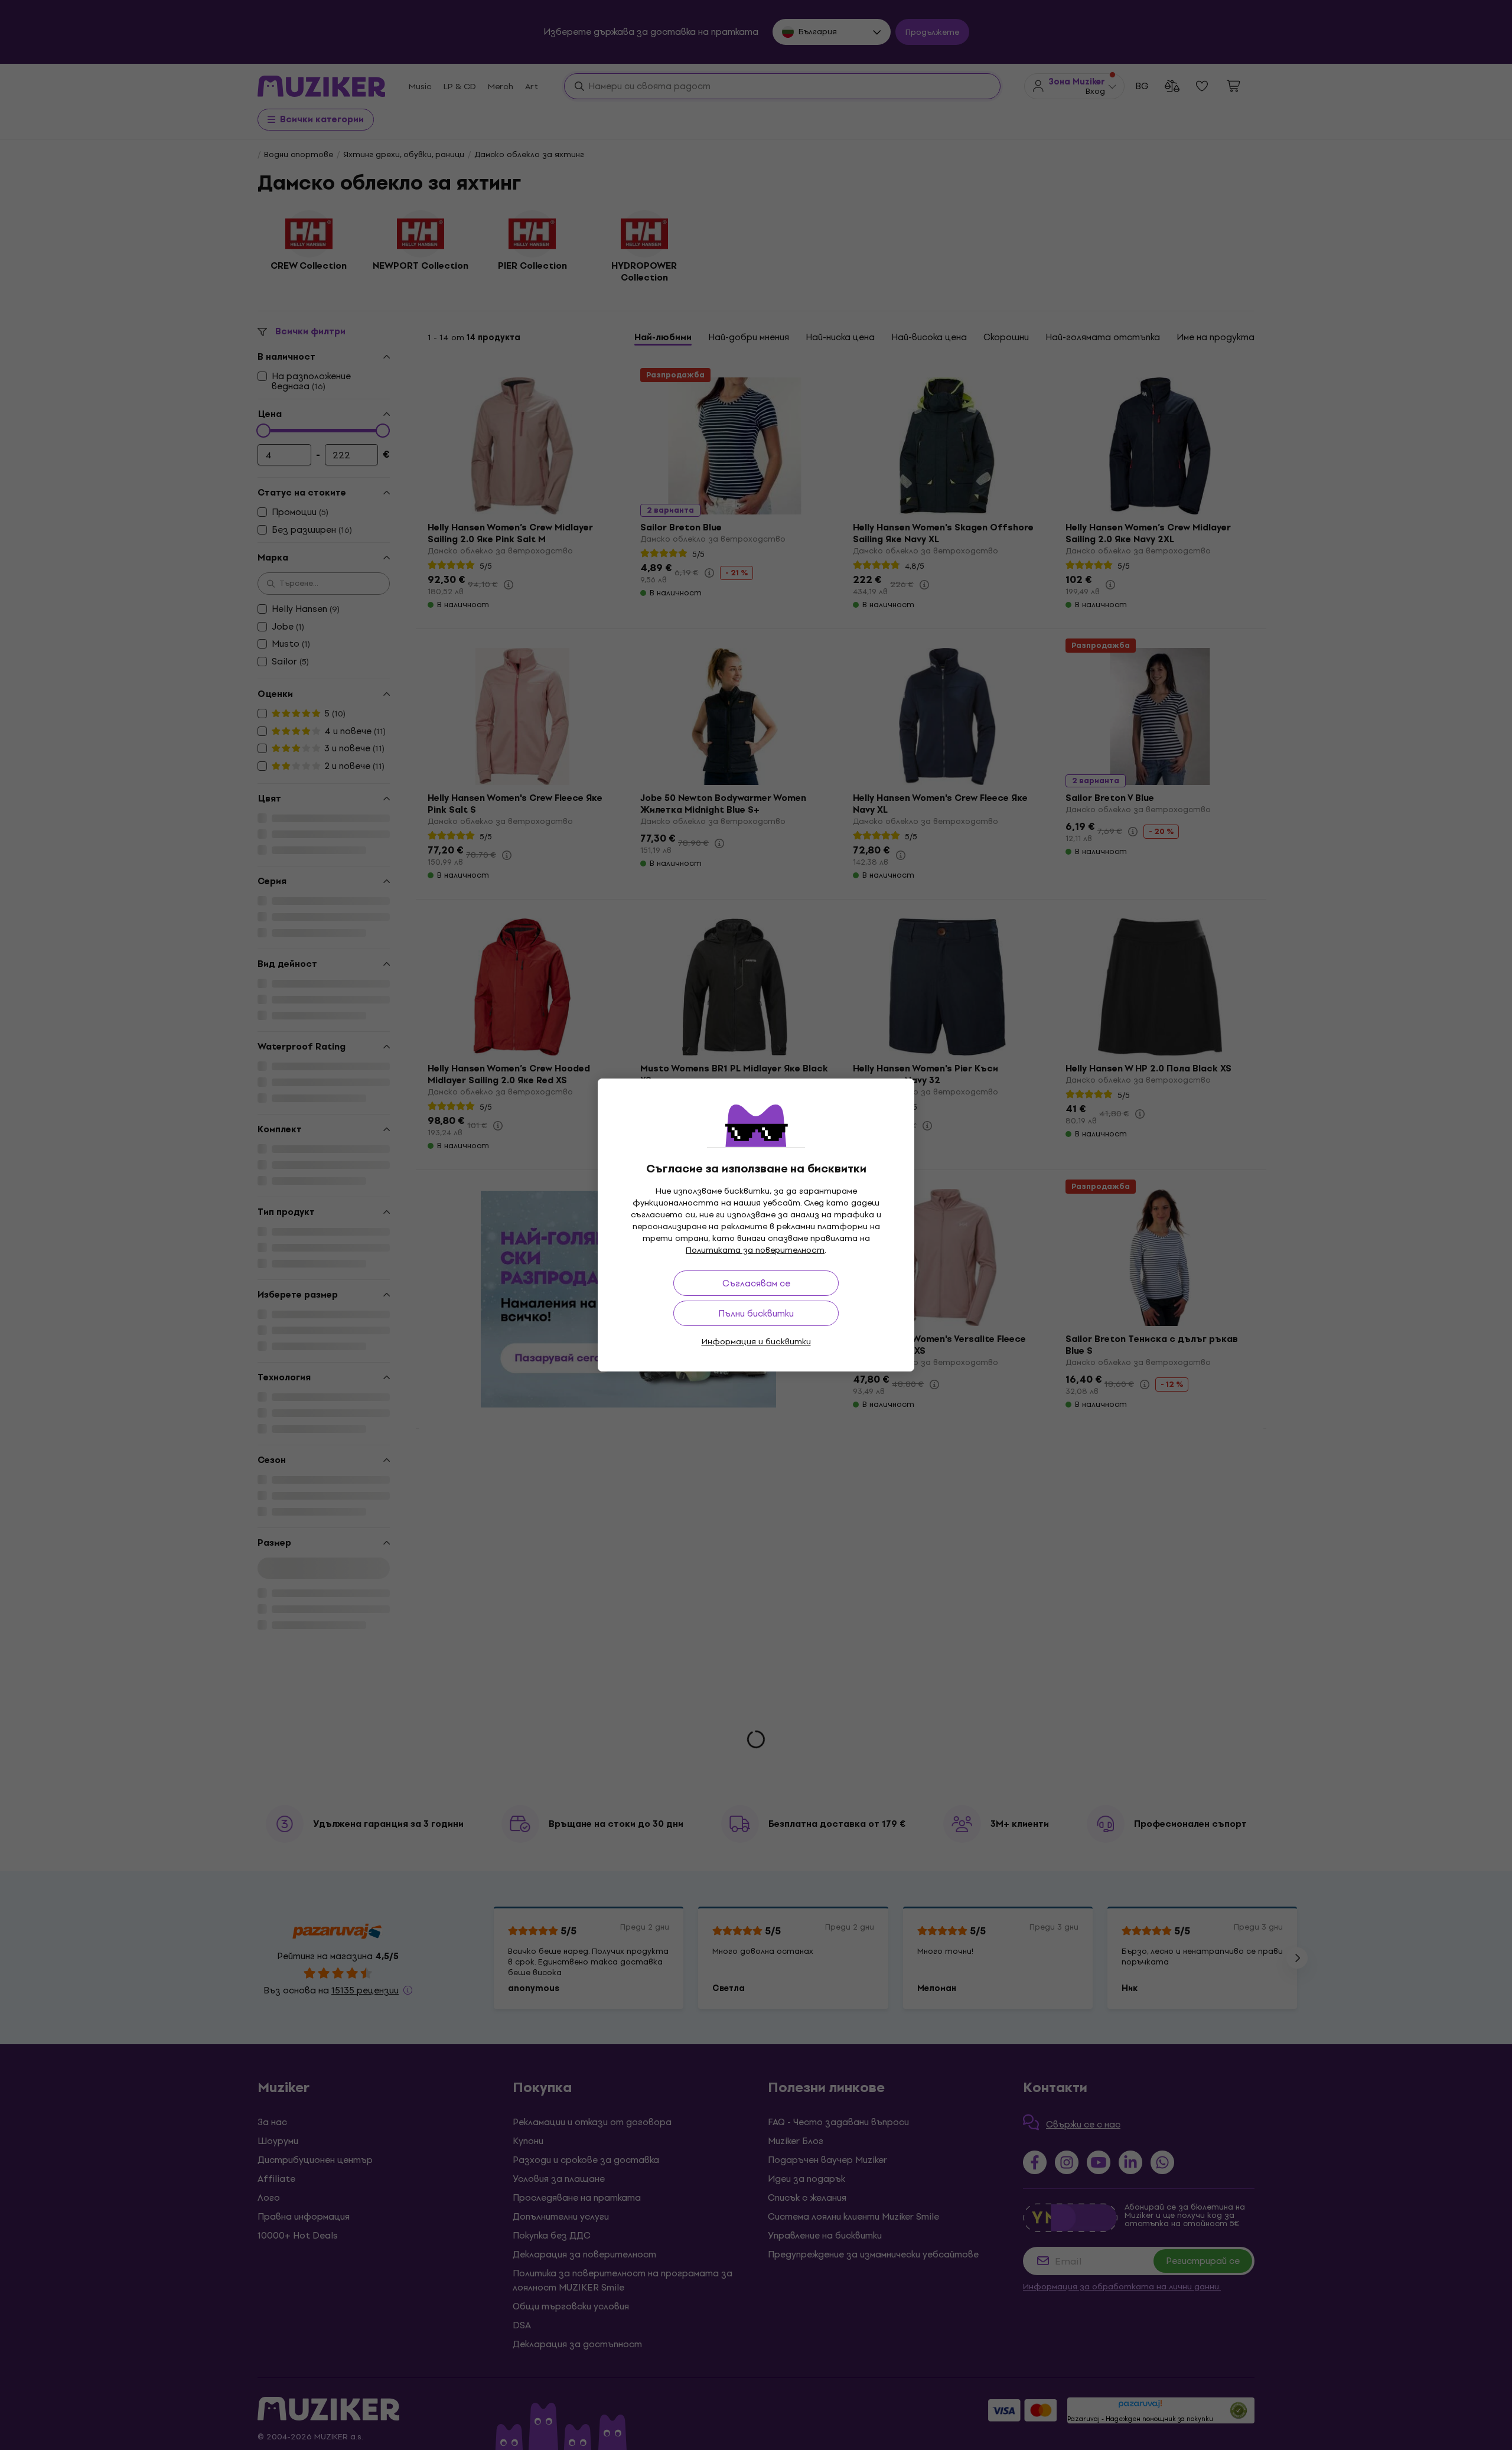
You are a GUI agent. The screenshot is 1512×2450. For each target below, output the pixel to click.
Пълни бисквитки (756, 1313)
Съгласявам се (756, 1283)
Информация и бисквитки (756, 1342)
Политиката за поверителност (755, 1250)
